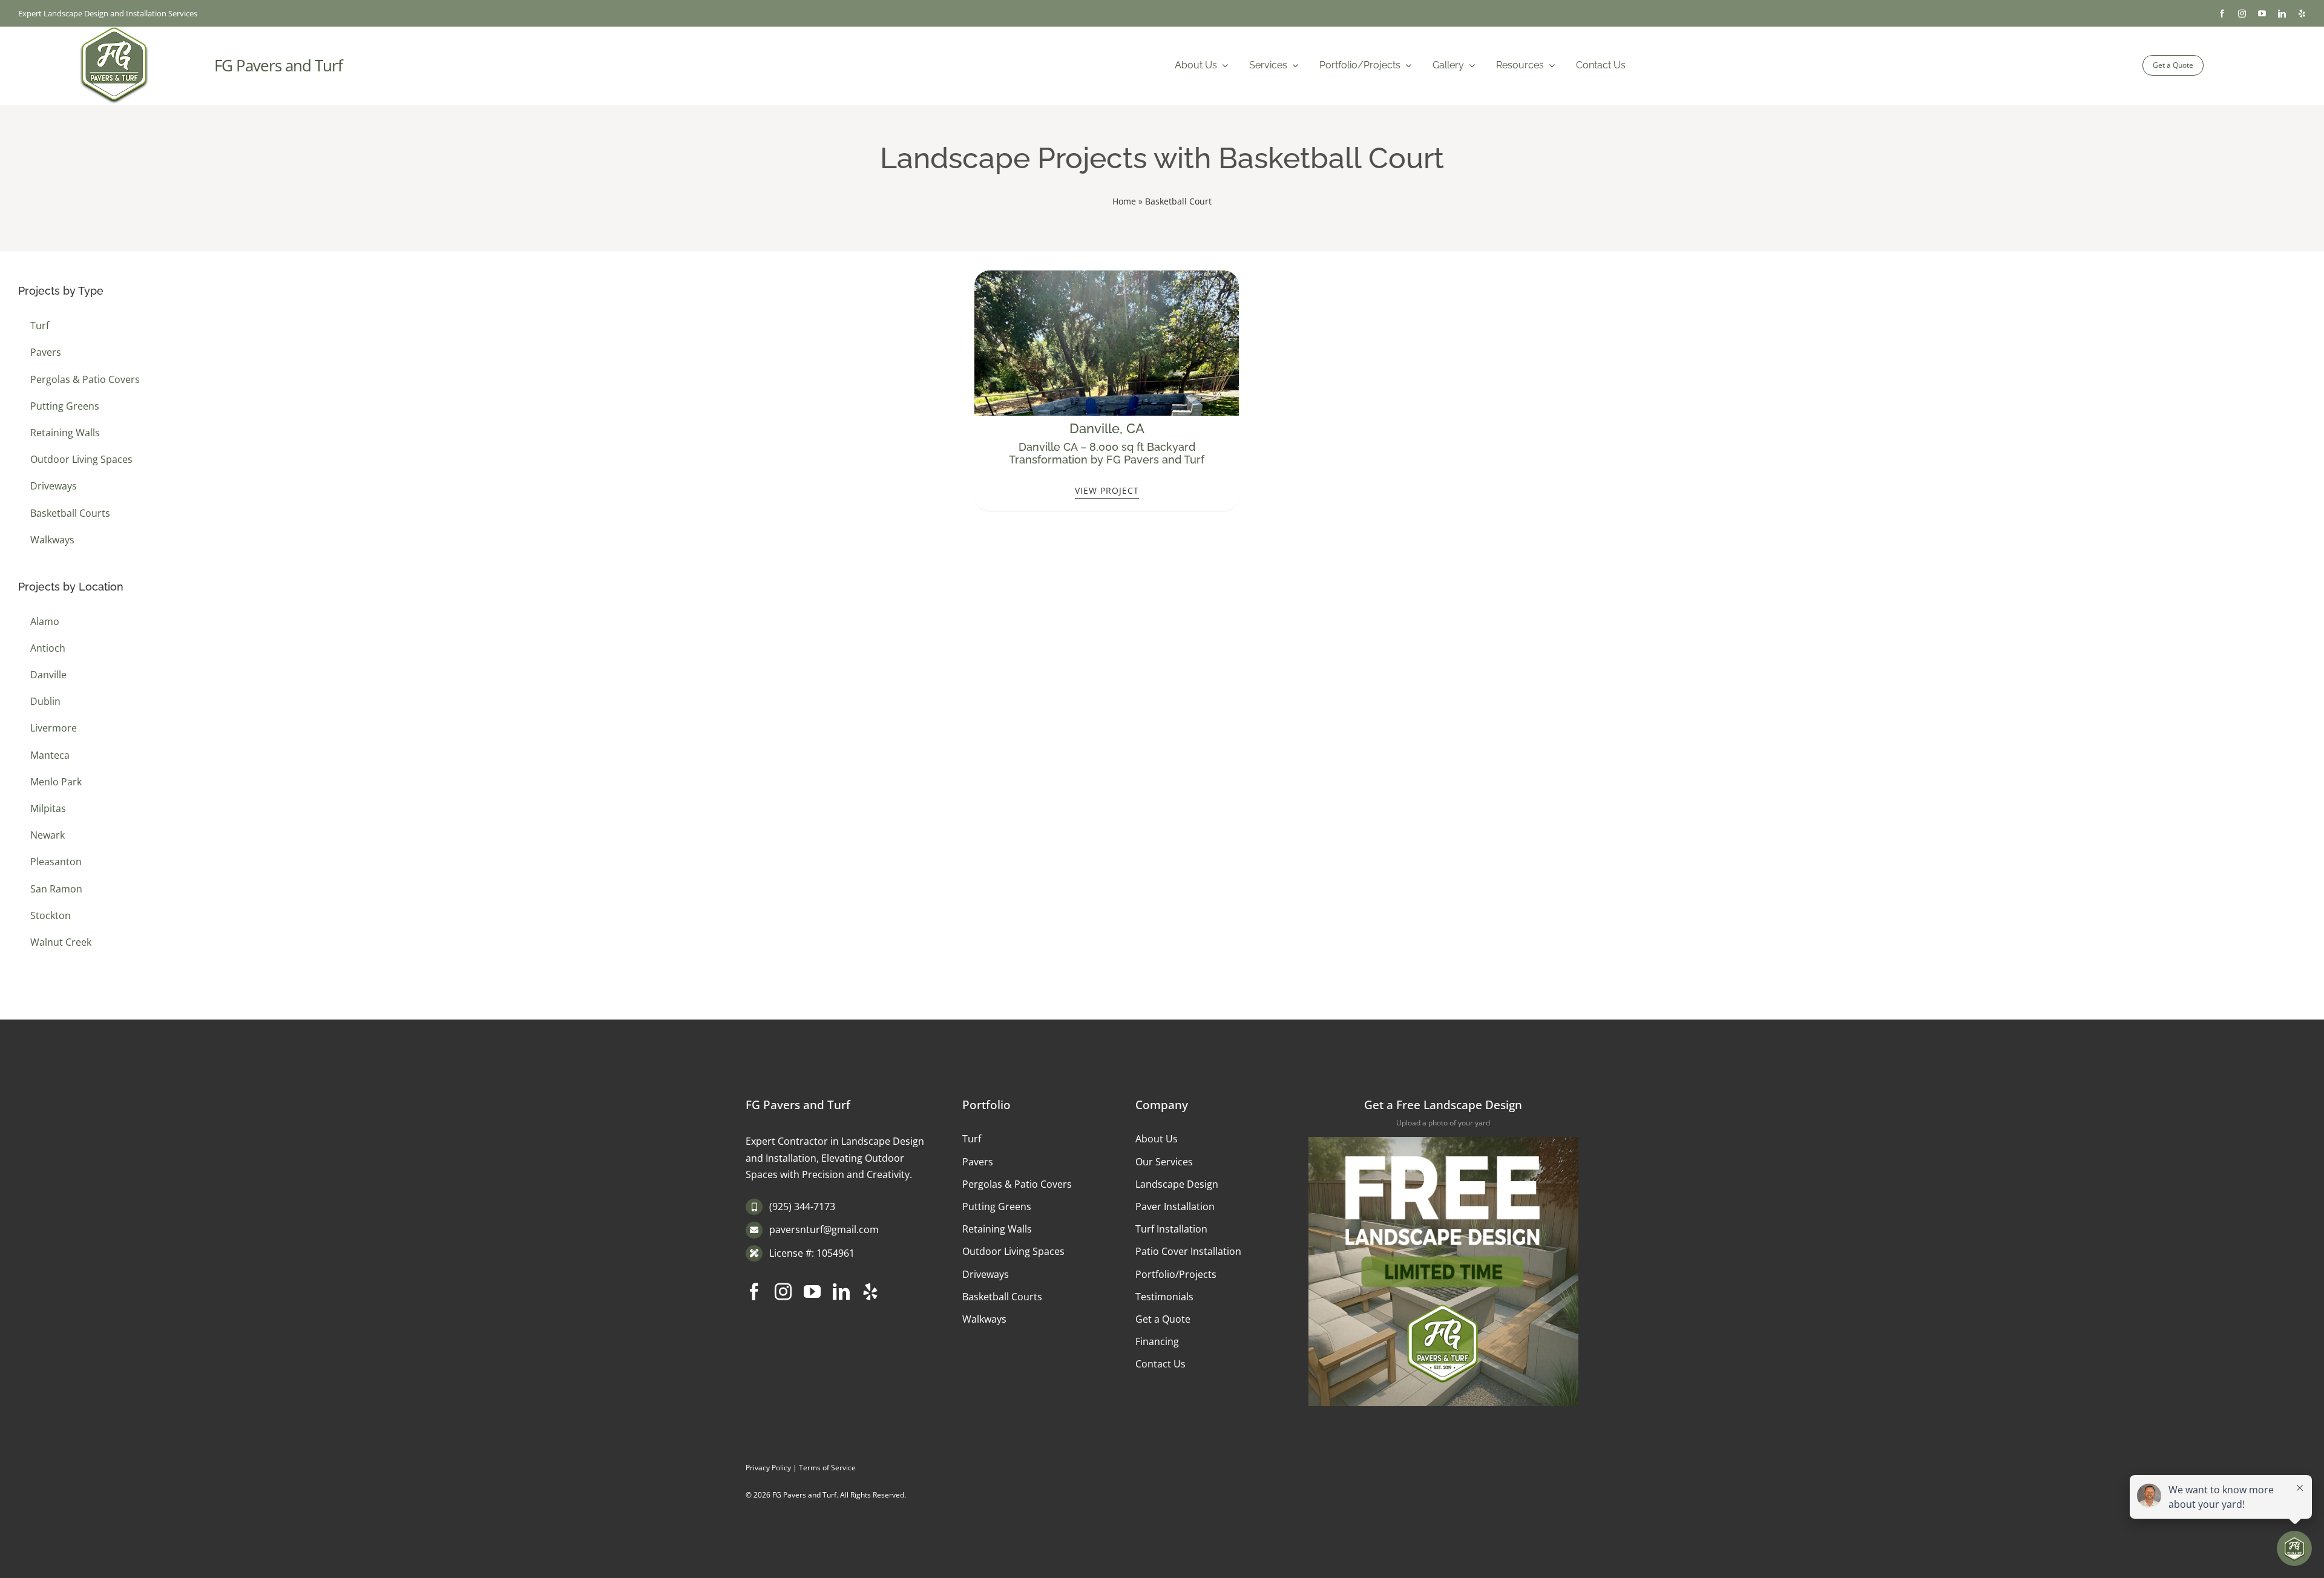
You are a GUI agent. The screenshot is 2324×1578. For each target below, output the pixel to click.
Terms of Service (827, 1468)
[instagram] (2242, 14)
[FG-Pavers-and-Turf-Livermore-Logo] (114, 31)
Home (1124, 201)
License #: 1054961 (812, 1253)
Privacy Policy (768, 1468)
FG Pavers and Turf (278, 65)
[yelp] (2302, 14)
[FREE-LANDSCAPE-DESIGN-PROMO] (1443, 1142)
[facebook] (2222, 14)
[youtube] (2262, 14)
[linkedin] (2282, 14)
